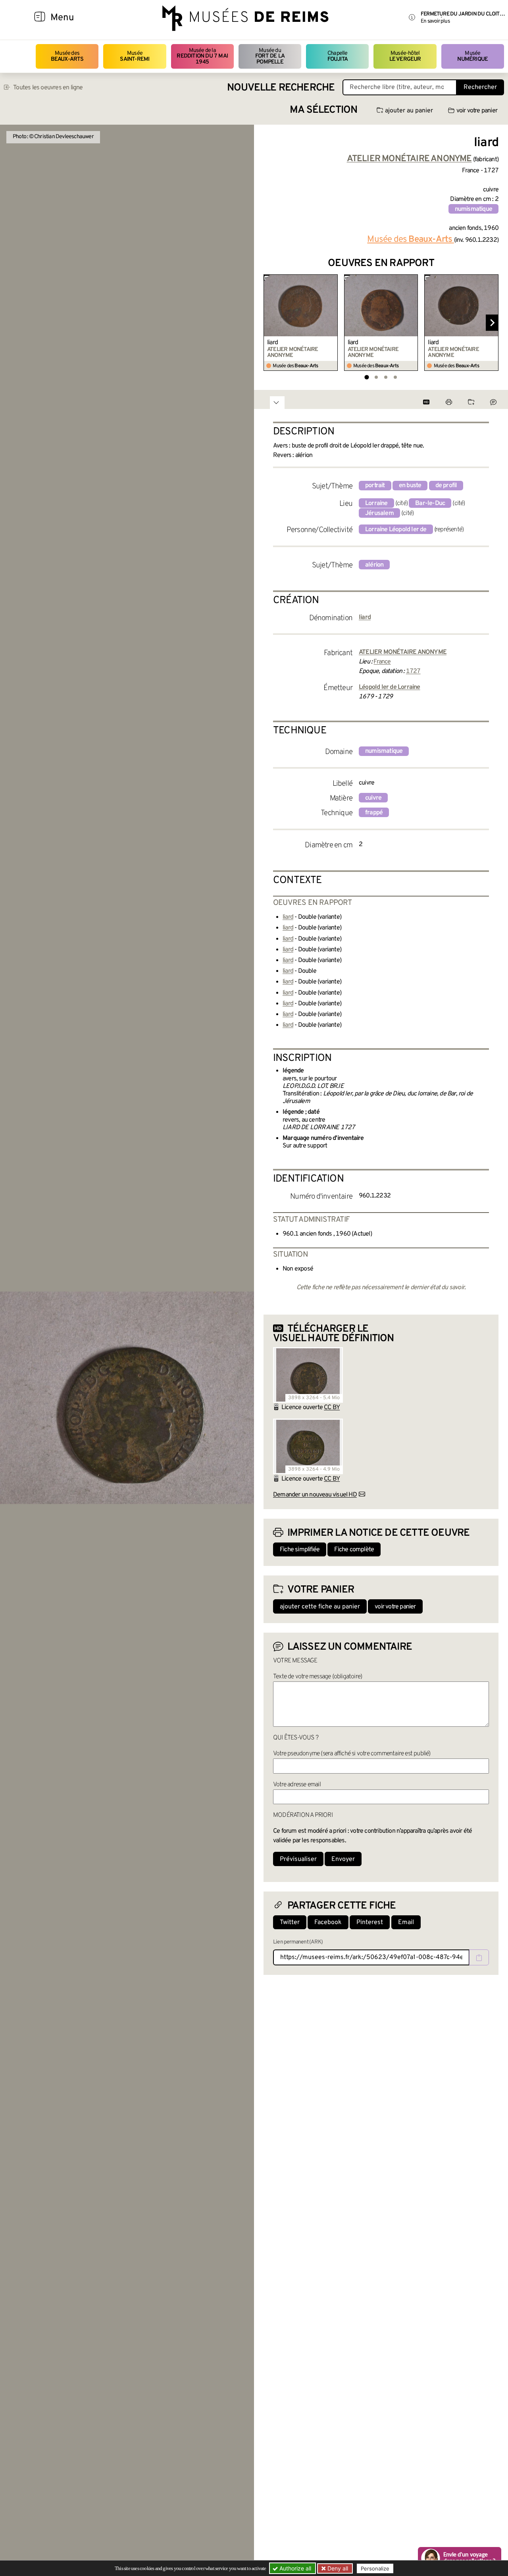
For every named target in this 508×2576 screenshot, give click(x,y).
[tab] (367, 377)
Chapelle (338, 56)
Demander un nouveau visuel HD (315, 1495)
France (382, 662)
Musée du (270, 56)
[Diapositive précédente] (270, 323)
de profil (446, 486)
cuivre (373, 798)
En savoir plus (435, 21)
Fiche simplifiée (300, 1550)
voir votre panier (477, 111)
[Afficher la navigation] (40, 18)
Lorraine (376, 503)
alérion (374, 565)
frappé (374, 813)
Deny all (337, 2568)
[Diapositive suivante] (492, 323)
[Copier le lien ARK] (479, 1957)
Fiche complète (354, 1550)
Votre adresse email (297, 1785)
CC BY (332, 1408)
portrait (375, 486)
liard (272, 343)
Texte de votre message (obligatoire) (317, 1677)
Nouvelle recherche (281, 88)
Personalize (375, 2568)
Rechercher (480, 87)
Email (406, 1922)
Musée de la (202, 56)
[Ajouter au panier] (333, 280)
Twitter (290, 1922)
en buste (410, 486)
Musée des (67, 56)
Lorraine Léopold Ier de (396, 530)
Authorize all (294, 2568)
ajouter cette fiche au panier (320, 1607)
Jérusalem (379, 513)
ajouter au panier (409, 111)
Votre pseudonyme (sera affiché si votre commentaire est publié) (352, 1754)
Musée (135, 56)
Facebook (328, 1922)
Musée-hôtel (405, 56)
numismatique (473, 209)
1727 (413, 671)
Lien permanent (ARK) (298, 1942)
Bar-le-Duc (430, 503)
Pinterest (370, 1922)
